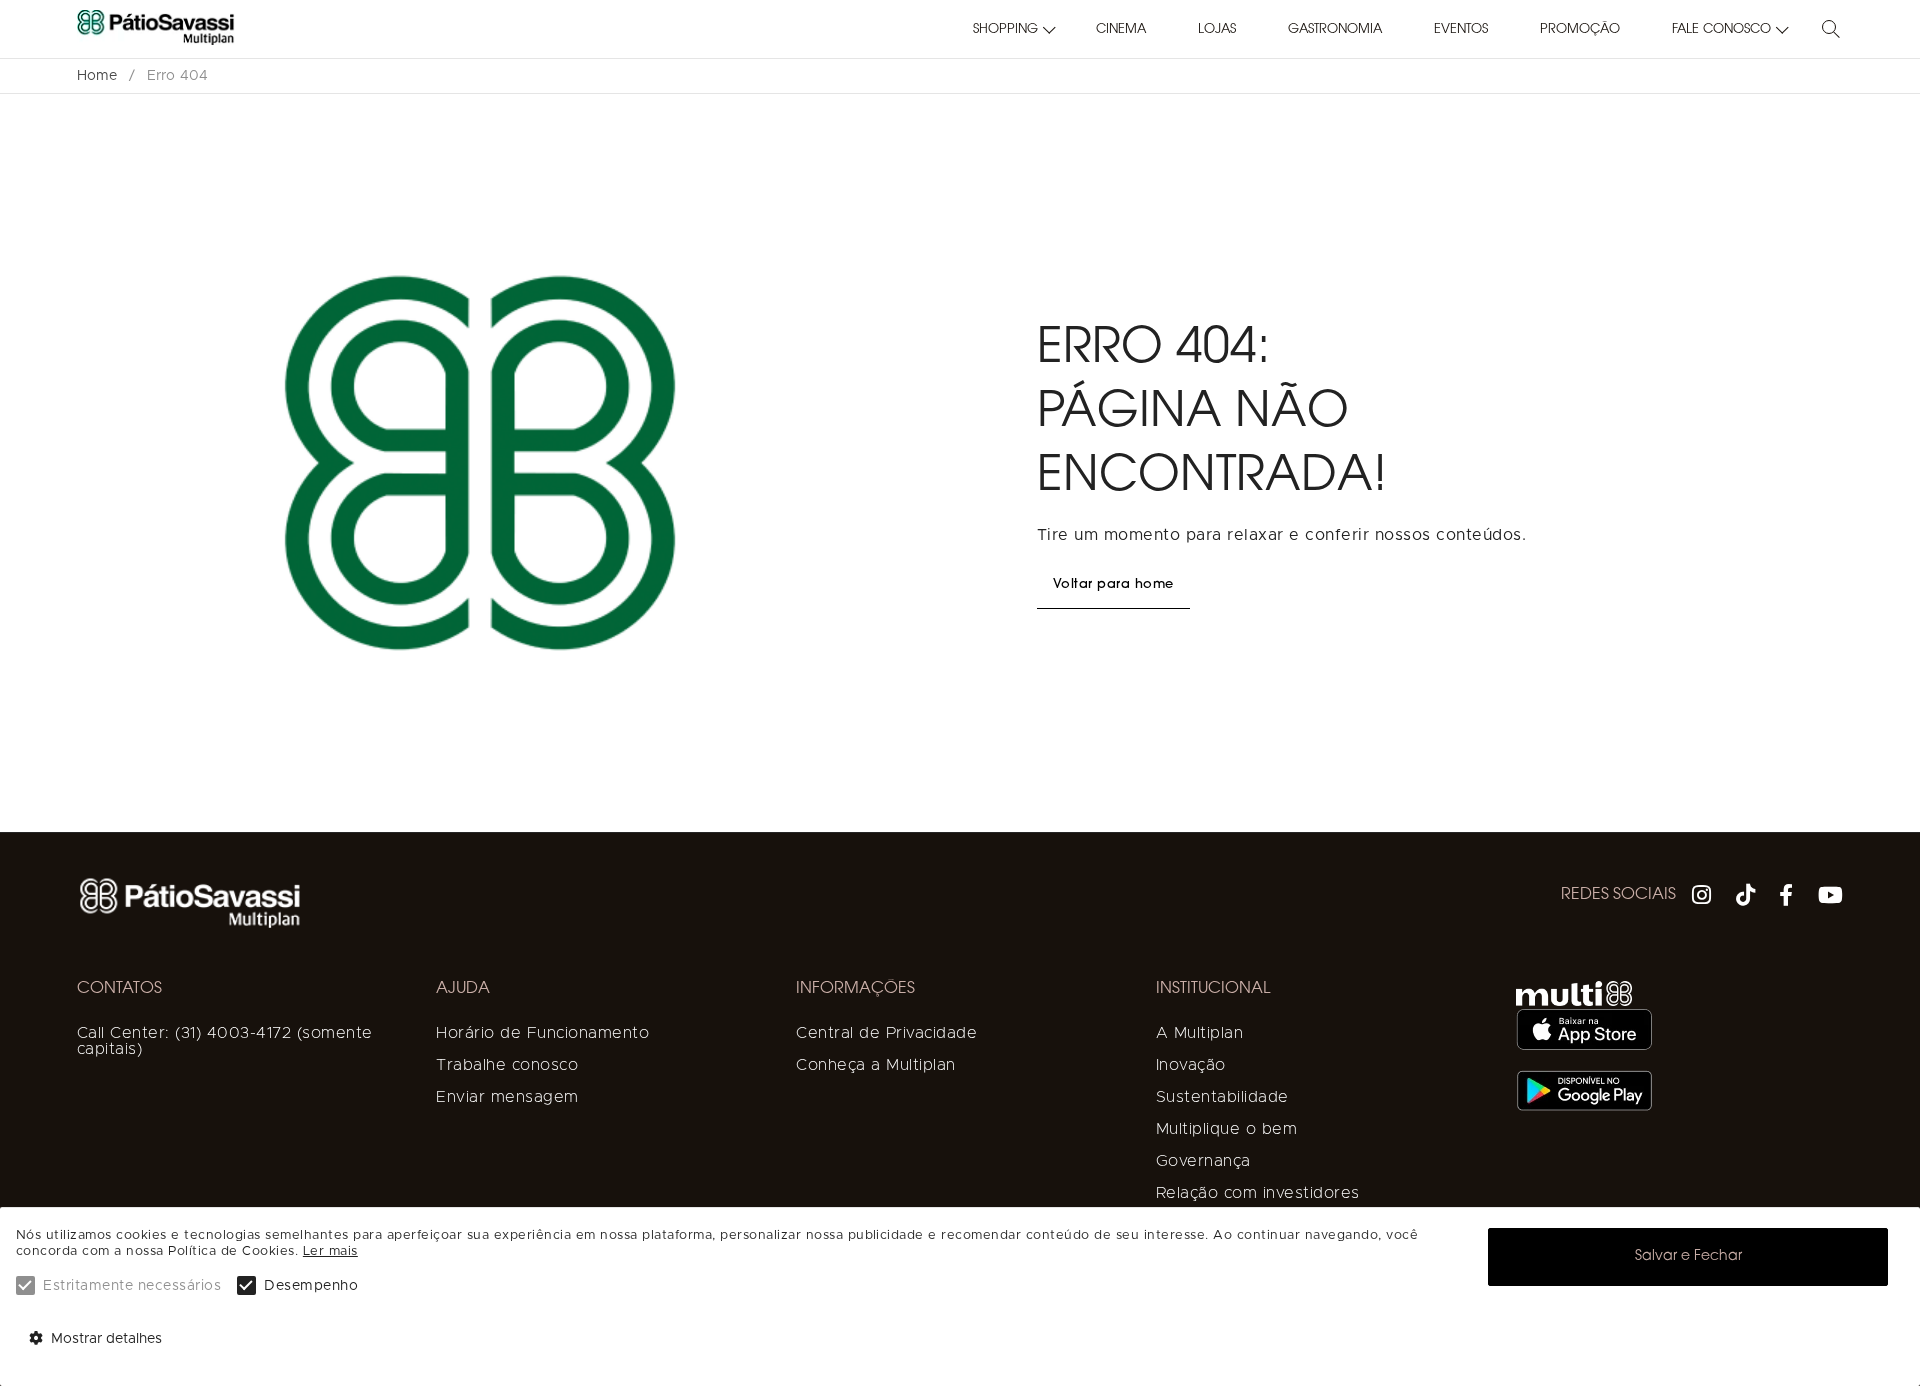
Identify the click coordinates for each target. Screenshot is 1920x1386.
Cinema (1121, 29)
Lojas (1217, 29)
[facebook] (1786, 898)
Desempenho (311, 1286)
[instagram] (1702, 898)
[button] (1008, 30)
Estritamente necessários (132, 1286)
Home (97, 76)
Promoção (1580, 29)
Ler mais (330, 1251)
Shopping (1005, 29)
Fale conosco (1721, 29)
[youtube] (1831, 898)
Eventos (1461, 29)
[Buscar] (1831, 30)
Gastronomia (1335, 29)
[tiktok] (1746, 898)
